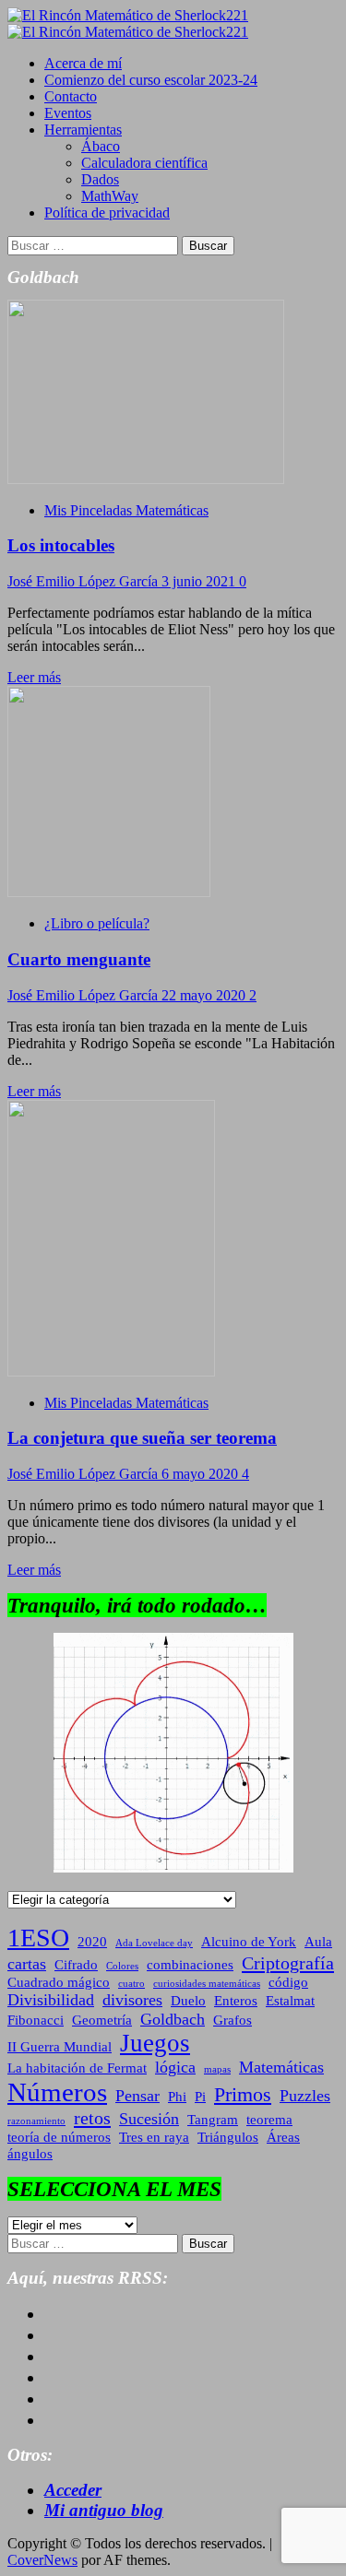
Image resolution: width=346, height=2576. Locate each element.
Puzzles (305, 2096)
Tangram (213, 2120)
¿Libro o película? (97, 923)
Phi (177, 2097)
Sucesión (149, 2119)
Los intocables (61, 545)
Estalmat (290, 2001)
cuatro (131, 1984)
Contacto (71, 96)
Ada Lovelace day (154, 1943)
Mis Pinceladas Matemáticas (126, 510)
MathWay (110, 196)
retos (92, 2118)
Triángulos (228, 2137)
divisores (132, 2000)
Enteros (236, 2001)
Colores (122, 1966)
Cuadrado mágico (59, 1982)
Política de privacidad (107, 213)
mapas (217, 2069)
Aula (318, 1942)
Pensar (137, 2096)
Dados (100, 179)
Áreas (283, 2137)
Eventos (68, 113)
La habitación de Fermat (77, 2068)
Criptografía (288, 1963)
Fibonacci (36, 2020)
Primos (243, 2094)
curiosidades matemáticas (207, 1984)
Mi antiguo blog (104, 2510)
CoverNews (42, 2560)
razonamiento (36, 2121)
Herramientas (83, 130)
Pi (200, 2097)
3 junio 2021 (200, 581)
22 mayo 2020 (205, 995)
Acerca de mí (83, 63)
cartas (27, 1964)
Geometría (102, 2020)
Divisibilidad (51, 2000)
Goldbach (173, 2019)
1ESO (38, 1938)
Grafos (233, 2020)
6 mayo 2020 (202, 1474)
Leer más (34, 677)
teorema (269, 2120)
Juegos (155, 2043)
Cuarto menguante (79, 959)
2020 (92, 1942)
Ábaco (101, 146)
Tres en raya (154, 2137)
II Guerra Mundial (60, 2047)
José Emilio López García (84, 581)
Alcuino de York (249, 1942)
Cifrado (76, 1965)
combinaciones (190, 1965)
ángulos (30, 2154)
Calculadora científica (144, 163)
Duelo (188, 2001)
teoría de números (59, 2137)
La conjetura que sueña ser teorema (142, 1438)
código (288, 1982)
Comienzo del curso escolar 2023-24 (151, 80)
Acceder (73, 2490)
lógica (175, 2067)
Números (57, 2092)
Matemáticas (281, 2067)
